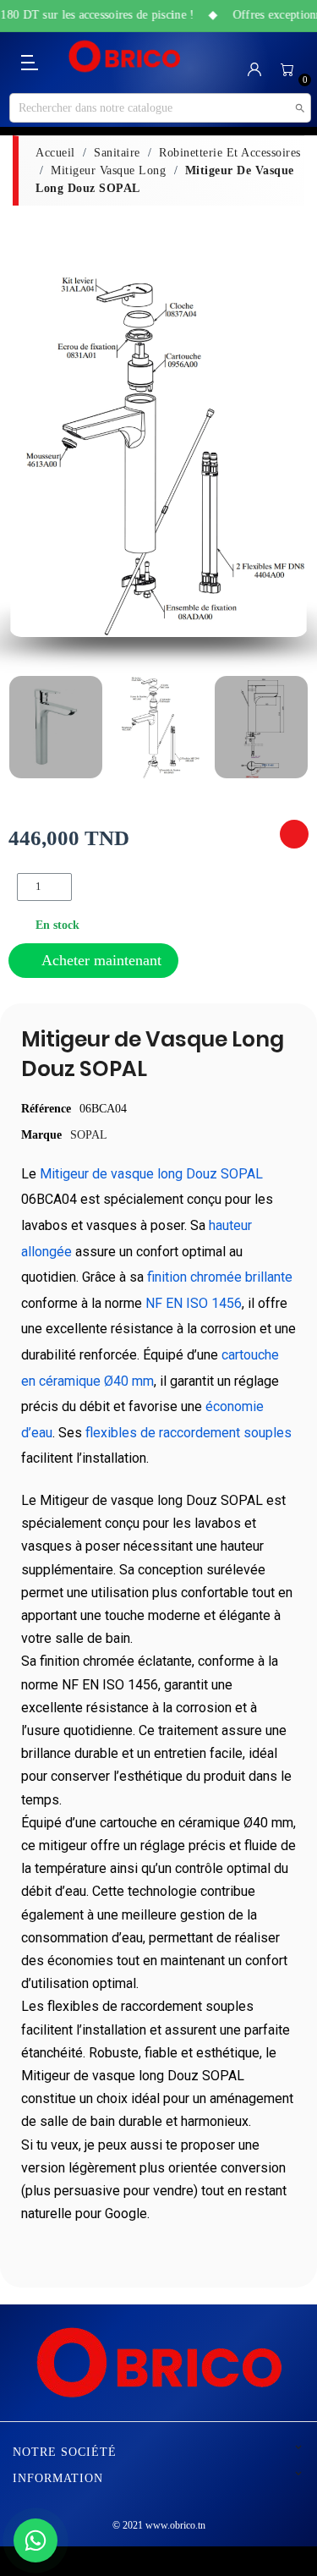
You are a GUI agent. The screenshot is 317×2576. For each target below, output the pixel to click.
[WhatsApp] (36, 2540)
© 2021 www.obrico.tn (159, 2525)
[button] (27, 456)
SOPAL (89, 1135)
